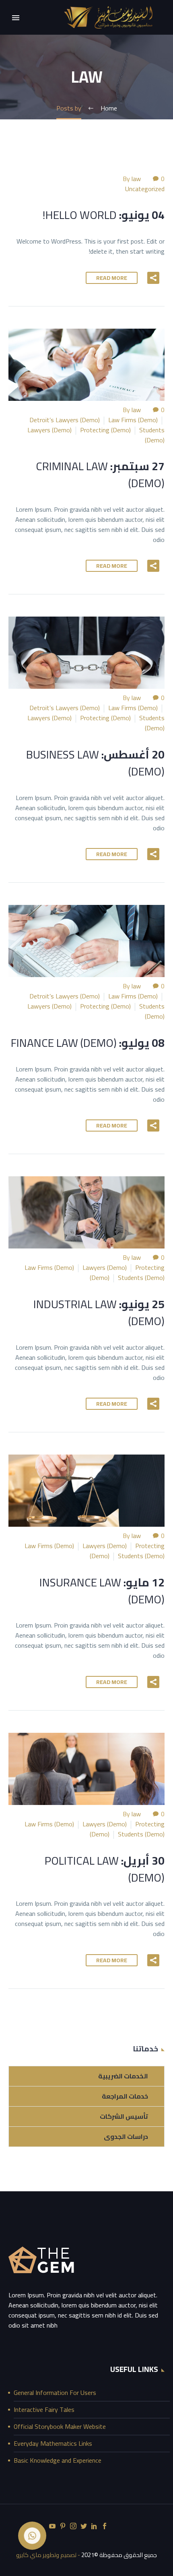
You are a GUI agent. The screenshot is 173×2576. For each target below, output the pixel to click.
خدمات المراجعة (125, 2096)
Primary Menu (16, 18)
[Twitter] (84, 2526)
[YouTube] (52, 2526)
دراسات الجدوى (126, 2136)
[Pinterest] (63, 2526)
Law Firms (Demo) (133, 420)
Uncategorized (145, 189)
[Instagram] (73, 2526)
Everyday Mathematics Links (53, 2443)
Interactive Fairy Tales (44, 2409)
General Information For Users (55, 2393)
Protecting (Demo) (105, 430)
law (136, 179)
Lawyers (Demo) (49, 430)
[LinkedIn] (94, 2526)
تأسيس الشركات (124, 2116)
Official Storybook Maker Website (60, 2426)
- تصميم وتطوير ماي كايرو (48, 2555)
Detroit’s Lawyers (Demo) (65, 420)
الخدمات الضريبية (123, 2076)
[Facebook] (105, 2526)
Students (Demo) (152, 435)
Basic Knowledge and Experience (58, 2460)
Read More (112, 278)
